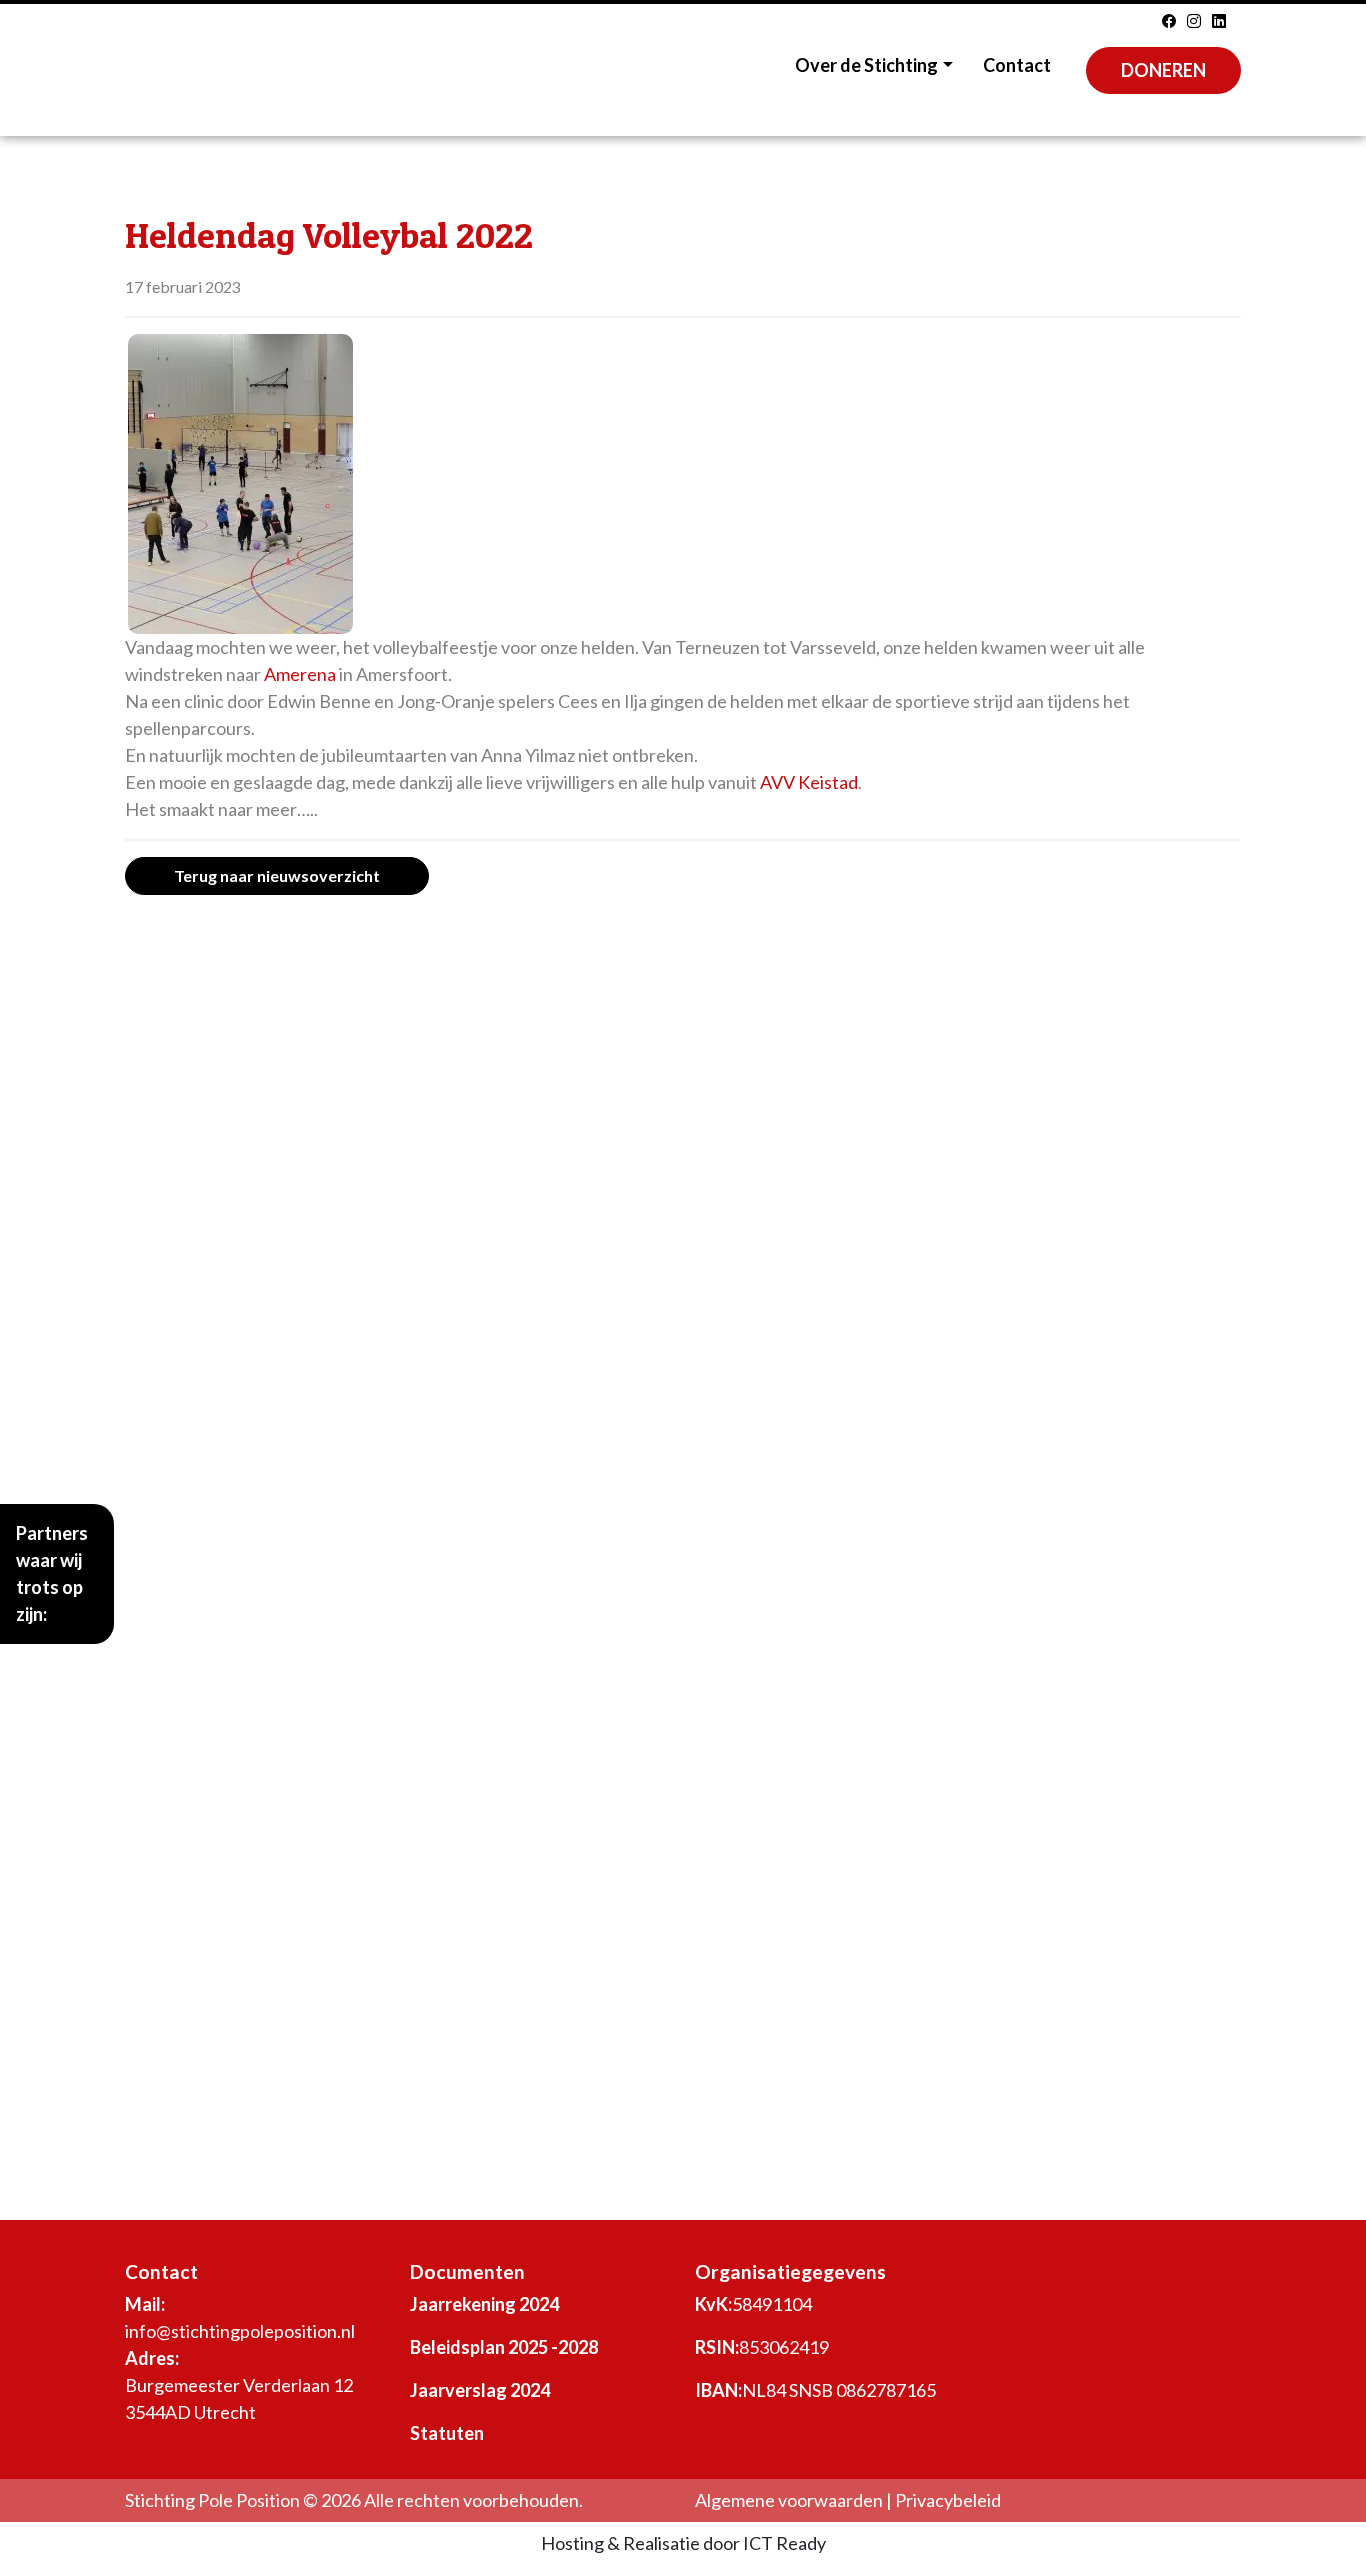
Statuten (447, 2433)
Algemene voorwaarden (789, 2500)
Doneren (1163, 70)
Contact (1017, 65)
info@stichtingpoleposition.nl (240, 2331)
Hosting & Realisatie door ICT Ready (683, 2543)
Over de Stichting (866, 65)
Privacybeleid (948, 2500)
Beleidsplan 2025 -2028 (504, 2347)
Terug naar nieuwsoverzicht (277, 875)
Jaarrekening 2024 (484, 2304)
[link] (300, 674)
